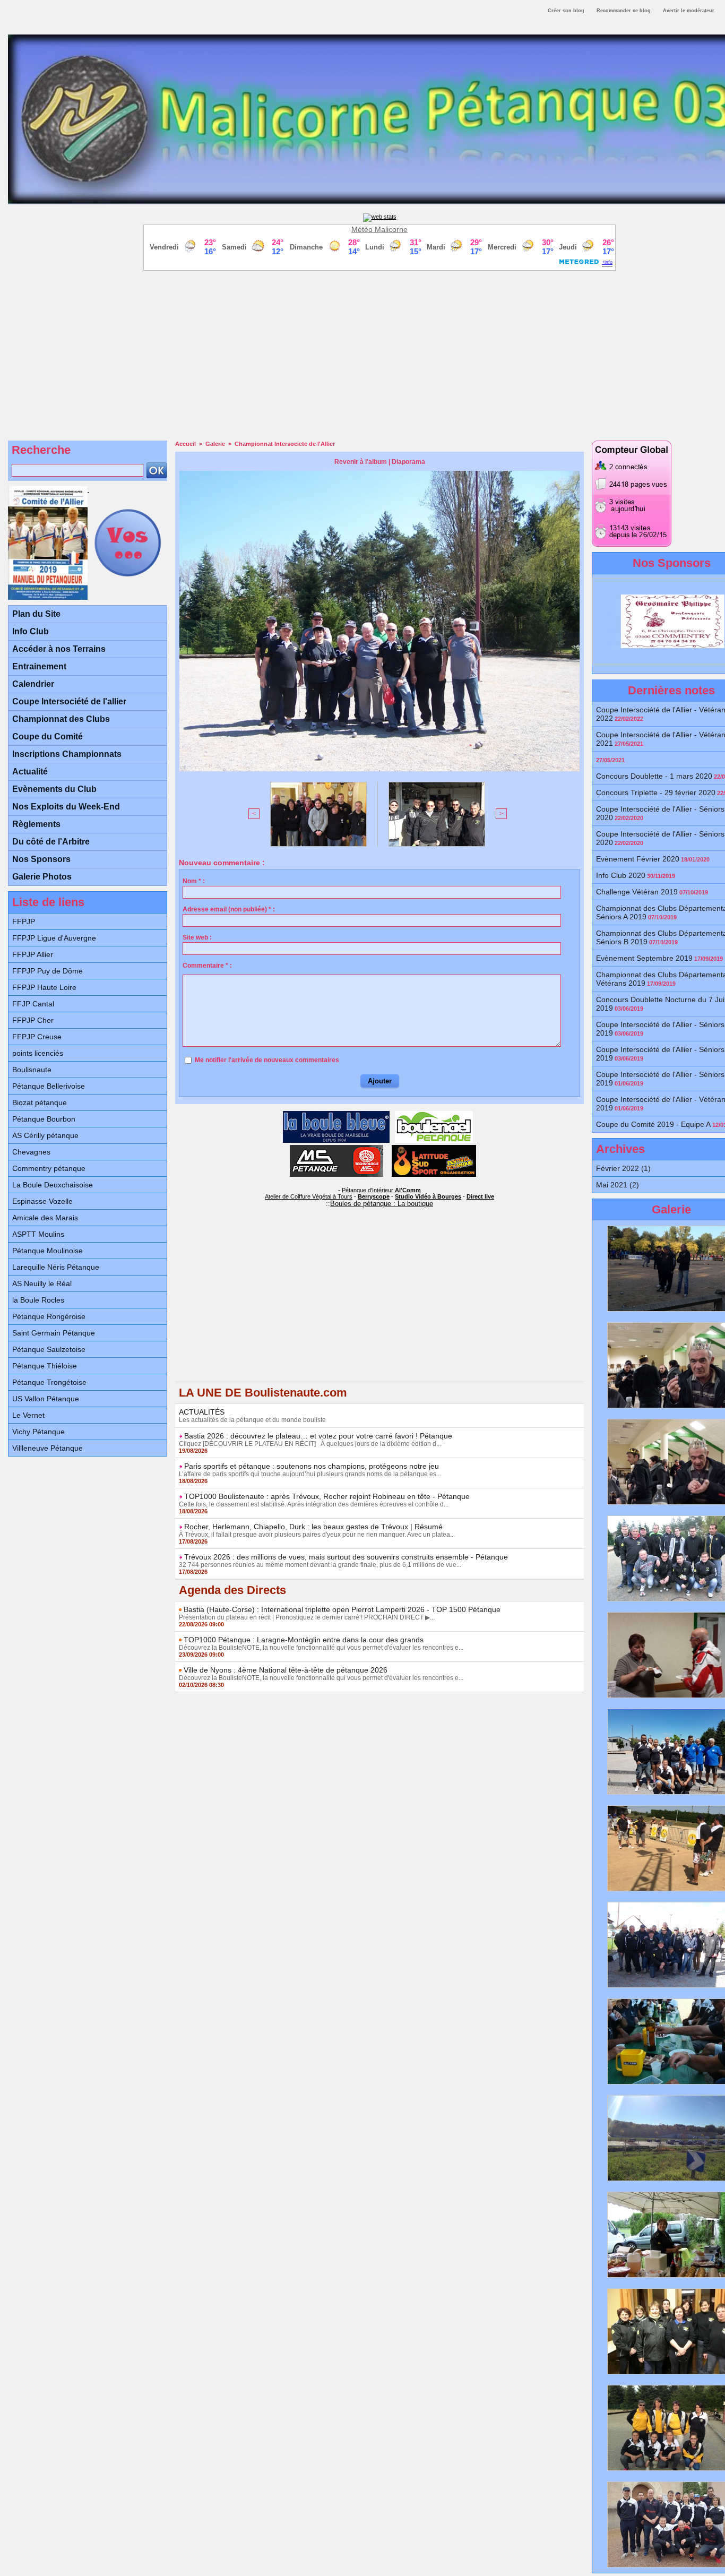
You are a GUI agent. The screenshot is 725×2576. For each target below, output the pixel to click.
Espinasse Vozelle (42, 1201)
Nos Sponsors (41, 859)
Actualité (30, 772)
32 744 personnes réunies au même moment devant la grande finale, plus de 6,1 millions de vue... (320, 1565)
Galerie (215, 444)
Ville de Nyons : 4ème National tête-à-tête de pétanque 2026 (286, 1670)
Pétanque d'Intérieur (381, 1190)
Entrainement (39, 666)
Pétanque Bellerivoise (49, 1086)
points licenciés (38, 1053)
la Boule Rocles (38, 1300)
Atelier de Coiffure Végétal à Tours (309, 1196)
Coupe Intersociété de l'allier (69, 701)
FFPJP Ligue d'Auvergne (54, 938)
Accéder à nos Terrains (59, 649)
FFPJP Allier (33, 954)
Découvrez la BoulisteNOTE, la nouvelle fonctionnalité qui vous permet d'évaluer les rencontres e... (321, 1648)
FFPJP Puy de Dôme (48, 971)
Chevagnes (31, 1152)
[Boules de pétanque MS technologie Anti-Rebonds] (336, 1148)
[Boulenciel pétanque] (434, 1114)
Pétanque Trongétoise (49, 1382)
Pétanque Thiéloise (45, 1366)
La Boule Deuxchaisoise (53, 1185)
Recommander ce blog (624, 11)
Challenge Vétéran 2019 (637, 892)
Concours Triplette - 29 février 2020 (656, 792)
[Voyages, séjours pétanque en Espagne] (434, 1148)
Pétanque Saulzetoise (49, 1349)
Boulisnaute (32, 1070)
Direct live (480, 1196)
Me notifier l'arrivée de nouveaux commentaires (267, 1060)
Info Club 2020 (621, 875)
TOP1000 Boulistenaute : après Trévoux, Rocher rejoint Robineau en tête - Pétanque (327, 1496)
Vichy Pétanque (38, 1432)
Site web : (197, 937)
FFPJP (24, 921)
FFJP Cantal (33, 1004)
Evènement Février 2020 (638, 859)
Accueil (185, 444)
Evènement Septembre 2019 (644, 958)
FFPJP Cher (33, 1020)
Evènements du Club (54, 789)
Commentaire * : (207, 966)
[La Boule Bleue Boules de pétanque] (336, 1114)
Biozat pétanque (40, 1102)
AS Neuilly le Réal (42, 1283)
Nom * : (194, 881)
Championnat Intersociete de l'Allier (285, 444)
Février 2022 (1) (623, 1168)
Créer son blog (566, 11)
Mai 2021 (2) (618, 1185)
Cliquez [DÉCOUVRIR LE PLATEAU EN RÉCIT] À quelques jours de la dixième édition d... (310, 1444)
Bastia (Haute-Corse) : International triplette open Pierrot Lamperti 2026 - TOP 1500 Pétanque (342, 1609)
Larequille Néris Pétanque (56, 1267)
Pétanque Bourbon (44, 1119)
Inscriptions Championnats (67, 754)
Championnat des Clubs (61, 719)
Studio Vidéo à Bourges (428, 1196)
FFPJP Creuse (37, 1037)
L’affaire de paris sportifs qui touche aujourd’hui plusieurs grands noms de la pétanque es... (310, 1474)
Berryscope (374, 1196)
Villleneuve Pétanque (48, 1448)
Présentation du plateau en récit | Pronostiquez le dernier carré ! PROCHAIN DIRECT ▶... (307, 1617)
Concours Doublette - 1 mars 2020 (654, 776)
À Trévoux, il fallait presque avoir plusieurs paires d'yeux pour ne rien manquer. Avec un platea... (317, 1535)
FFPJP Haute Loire (44, 987)
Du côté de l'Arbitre (51, 842)
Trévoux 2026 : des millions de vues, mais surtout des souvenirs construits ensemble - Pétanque (346, 1557)
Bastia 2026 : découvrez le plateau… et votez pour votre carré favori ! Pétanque (318, 1436)
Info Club (31, 631)
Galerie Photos (42, 877)
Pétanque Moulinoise (48, 1251)
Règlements (36, 824)
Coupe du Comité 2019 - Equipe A (653, 1124)
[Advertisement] (379, 353)
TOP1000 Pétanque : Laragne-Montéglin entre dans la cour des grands (304, 1640)
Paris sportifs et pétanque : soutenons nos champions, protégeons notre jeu (312, 1466)
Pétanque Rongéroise (49, 1316)
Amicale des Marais (45, 1218)
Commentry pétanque (49, 1168)
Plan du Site (36, 614)
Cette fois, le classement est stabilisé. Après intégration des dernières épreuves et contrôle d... (314, 1504)
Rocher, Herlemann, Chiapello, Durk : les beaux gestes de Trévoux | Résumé (313, 1527)
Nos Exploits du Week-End (66, 807)
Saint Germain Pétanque (54, 1333)
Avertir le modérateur (689, 11)
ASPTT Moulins (38, 1234)
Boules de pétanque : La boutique (382, 1204)
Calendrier (33, 684)
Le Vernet (28, 1415)
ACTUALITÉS (202, 1412)
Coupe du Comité (48, 736)
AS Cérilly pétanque (45, 1135)
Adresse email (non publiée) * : (229, 909)
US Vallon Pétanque (46, 1399)
